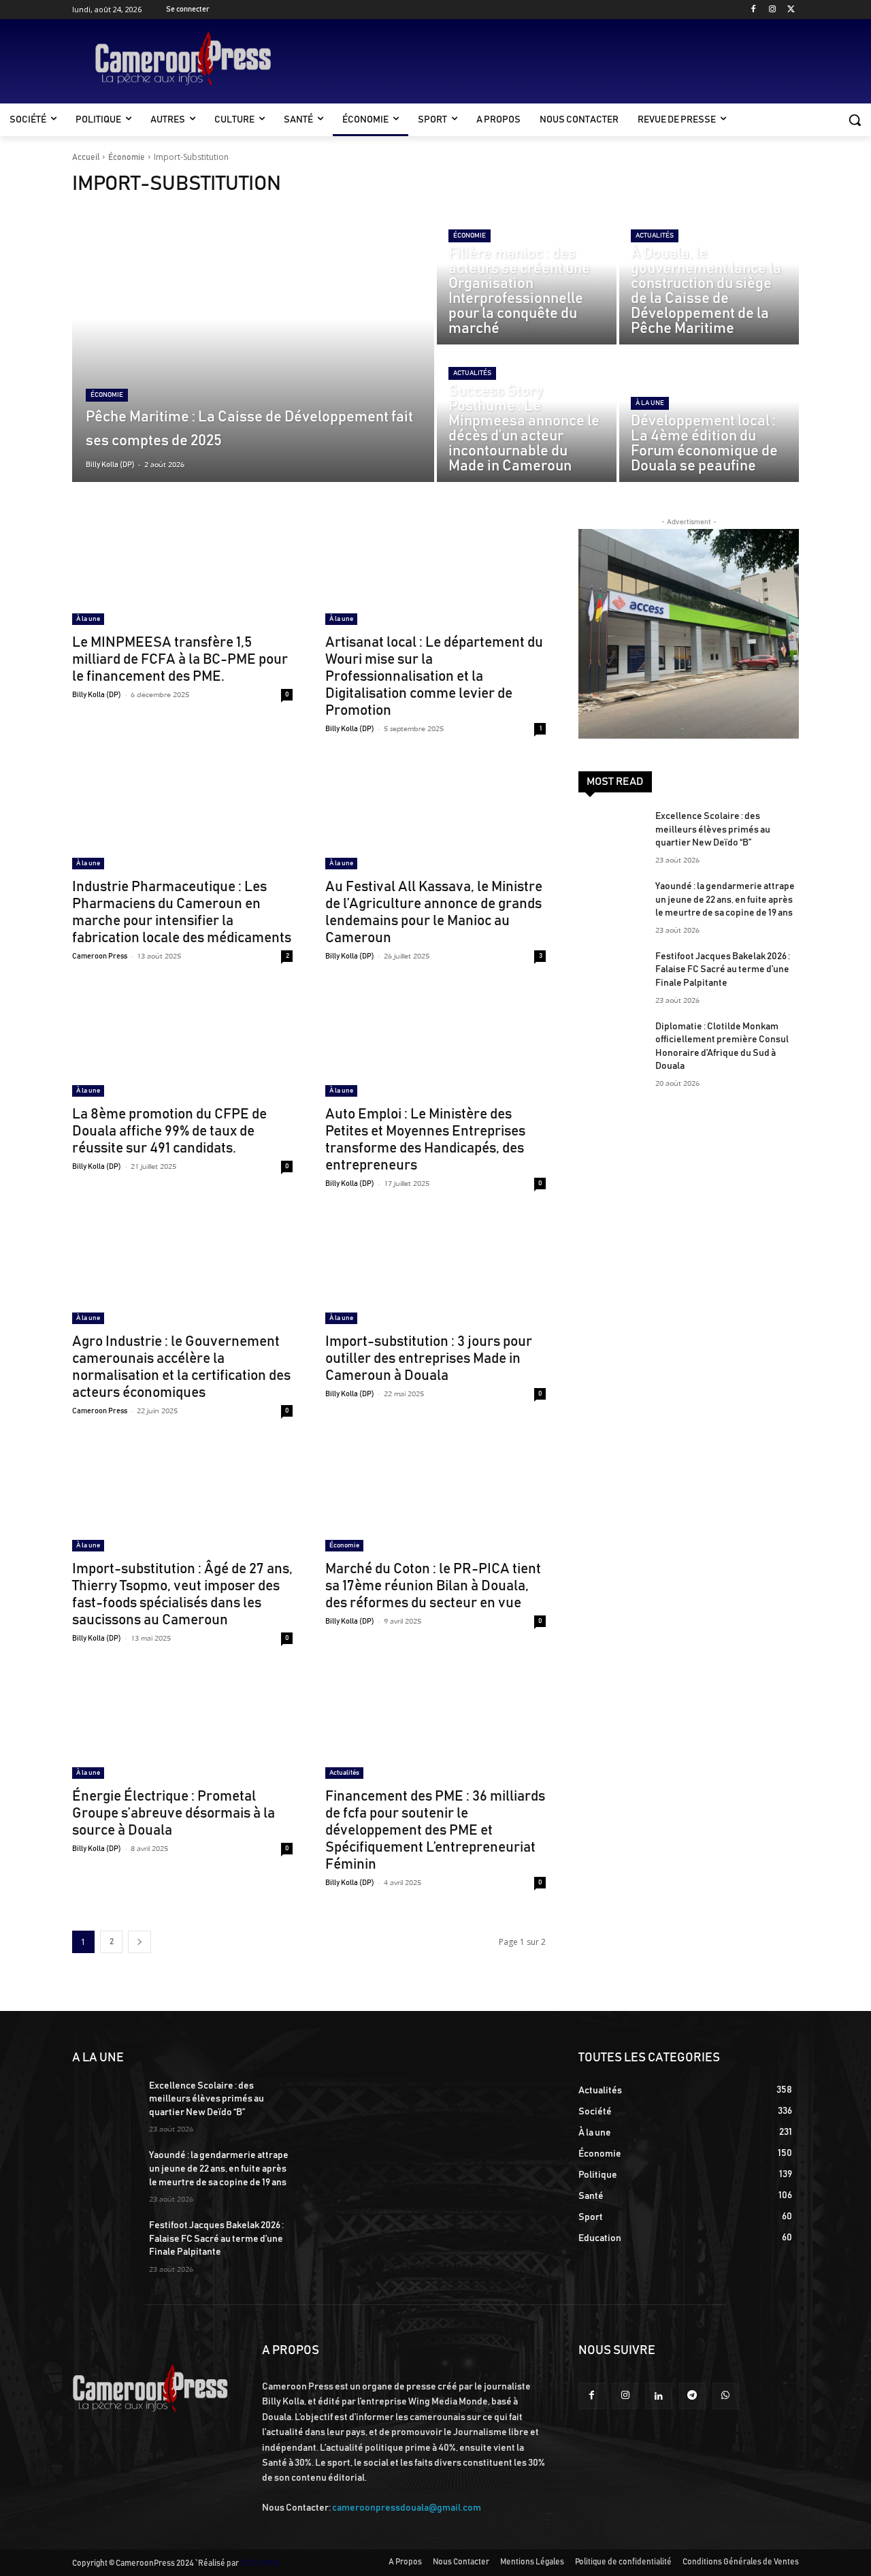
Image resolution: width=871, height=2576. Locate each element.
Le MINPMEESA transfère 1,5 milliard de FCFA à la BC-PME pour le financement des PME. (180, 659)
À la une (650, 403)
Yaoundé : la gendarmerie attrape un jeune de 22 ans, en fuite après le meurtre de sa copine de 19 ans (725, 900)
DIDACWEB (260, 2563)
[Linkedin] (658, 2396)
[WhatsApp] (726, 2396)
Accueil (86, 157)
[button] (855, 120)
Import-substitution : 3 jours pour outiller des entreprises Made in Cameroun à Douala (429, 1358)
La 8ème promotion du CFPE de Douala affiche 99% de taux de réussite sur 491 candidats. (169, 1131)
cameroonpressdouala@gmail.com (407, 2508)
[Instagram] (772, 10)
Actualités (655, 236)
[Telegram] (692, 2396)
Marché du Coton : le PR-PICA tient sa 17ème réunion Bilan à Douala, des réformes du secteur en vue (433, 1586)
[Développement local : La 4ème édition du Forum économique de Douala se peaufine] (709, 415)
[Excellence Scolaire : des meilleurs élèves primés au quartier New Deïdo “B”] (611, 833)
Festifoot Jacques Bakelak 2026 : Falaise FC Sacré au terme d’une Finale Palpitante (723, 970)
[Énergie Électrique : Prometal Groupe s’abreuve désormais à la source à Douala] (182, 1724)
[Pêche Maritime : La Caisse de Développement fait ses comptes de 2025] (253, 346)
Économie (127, 157)
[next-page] (139, 1942)
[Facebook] (754, 10)
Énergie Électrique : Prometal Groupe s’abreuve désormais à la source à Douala (174, 1813)
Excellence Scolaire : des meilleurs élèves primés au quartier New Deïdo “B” (713, 830)
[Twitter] (791, 10)
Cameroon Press (100, 956)
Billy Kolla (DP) (97, 695)
